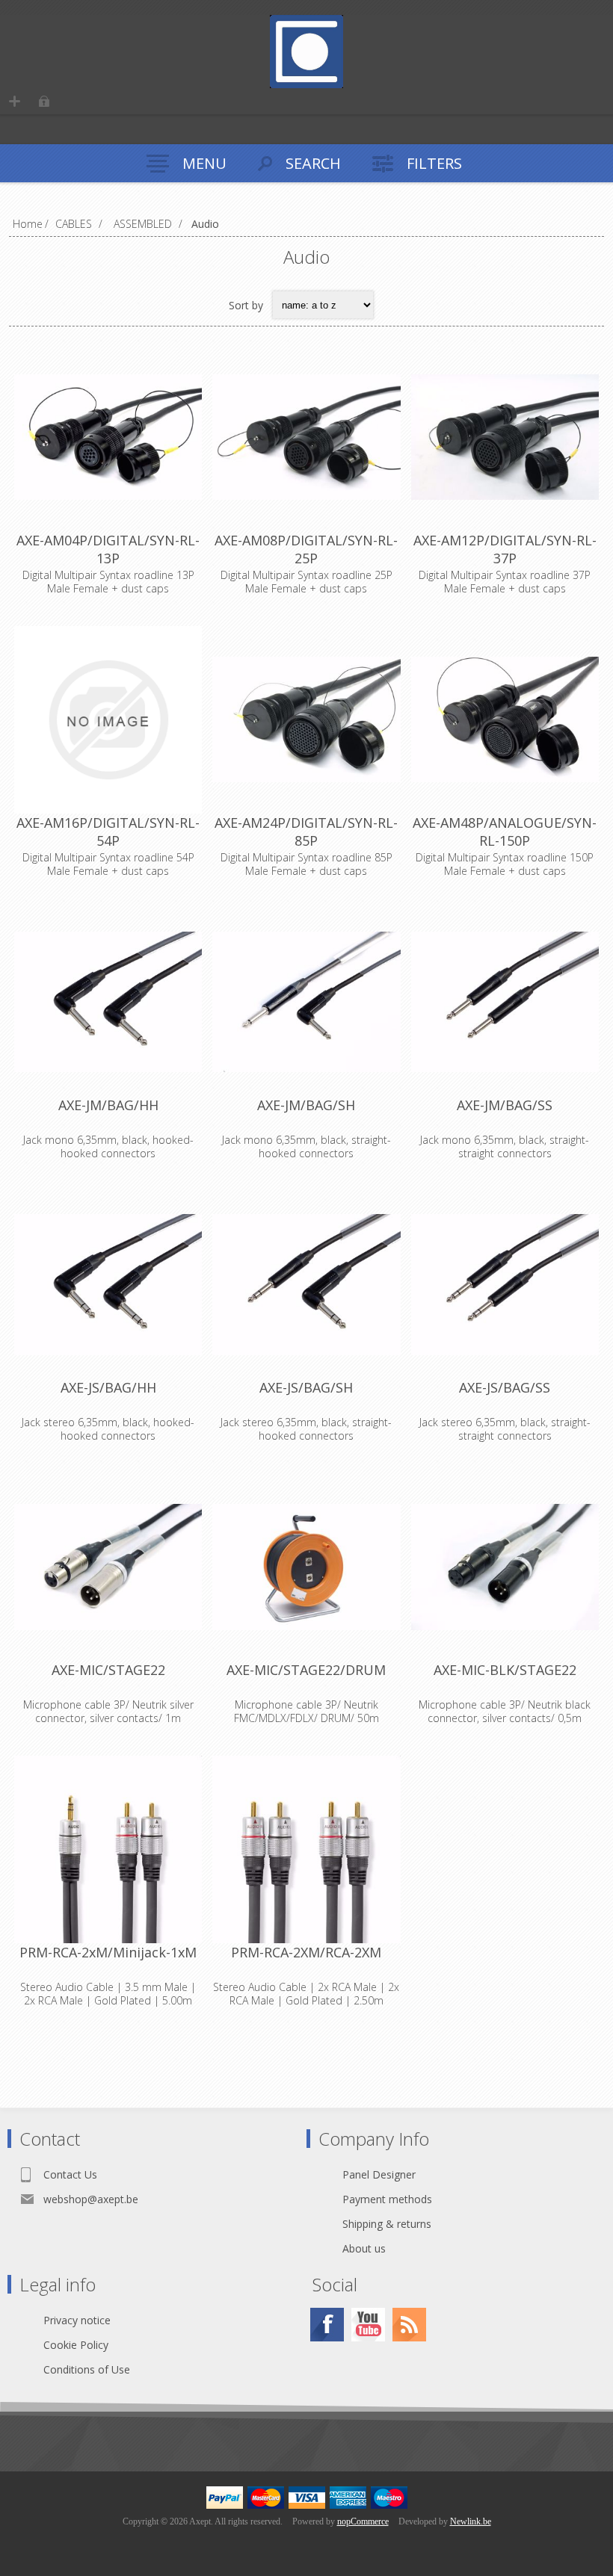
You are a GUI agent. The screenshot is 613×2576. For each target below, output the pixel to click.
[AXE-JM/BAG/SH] (306, 1002)
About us (364, 2248)
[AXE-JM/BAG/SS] (505, 1002)
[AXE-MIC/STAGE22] (108, 1567)
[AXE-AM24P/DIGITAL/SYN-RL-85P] (306, 720)
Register (15, 101)
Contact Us (70, 2174)
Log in (44, 101)
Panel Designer (379, 2174)
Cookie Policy (76, 2345)
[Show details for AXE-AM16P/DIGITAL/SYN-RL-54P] (108, 720)
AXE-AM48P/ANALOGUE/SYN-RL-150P (505, 832)
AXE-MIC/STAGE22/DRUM (306, 1670)
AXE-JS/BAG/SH (306, 1387)
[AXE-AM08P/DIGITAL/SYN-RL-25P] (306, 437)
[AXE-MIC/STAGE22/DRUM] (306, 1567)
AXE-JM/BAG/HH (108, 1105)
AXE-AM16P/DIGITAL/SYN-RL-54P (108, 832)
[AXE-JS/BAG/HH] (108, 1285)
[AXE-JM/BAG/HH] (108, 1002)
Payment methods (387, 2199)
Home (28, 224)
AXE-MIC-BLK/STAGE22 (505, 1670)
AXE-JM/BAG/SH (306, 1105)
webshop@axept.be (91, 2199)
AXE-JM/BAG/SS (505, 1105)
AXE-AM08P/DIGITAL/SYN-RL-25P (306, 549)
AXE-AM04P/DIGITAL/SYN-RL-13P (108, 549)
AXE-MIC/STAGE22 (108, 1670)
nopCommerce (363, 2521)
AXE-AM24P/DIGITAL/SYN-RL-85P (306, 832)
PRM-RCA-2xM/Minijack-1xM (108, 1952)
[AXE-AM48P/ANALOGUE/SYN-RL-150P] (505, 720)
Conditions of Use (87, 2369)
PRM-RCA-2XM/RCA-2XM (306, 1952)
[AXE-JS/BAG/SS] (505, 1285)
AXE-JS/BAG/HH (108, 1387)
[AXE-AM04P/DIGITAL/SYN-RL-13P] (108, 437)
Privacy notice (77, 2320)
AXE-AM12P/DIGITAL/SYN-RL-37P (505, 549)
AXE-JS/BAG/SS (505, 1387)
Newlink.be (471, 2521)
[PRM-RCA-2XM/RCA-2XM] (306, 1849)
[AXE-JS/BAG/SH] (306, 1285)
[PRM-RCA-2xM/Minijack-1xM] (108, 1849)
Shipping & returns (387, 2224)
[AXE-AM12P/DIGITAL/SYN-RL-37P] (505, 437)
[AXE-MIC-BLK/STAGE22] (505, 1567)
